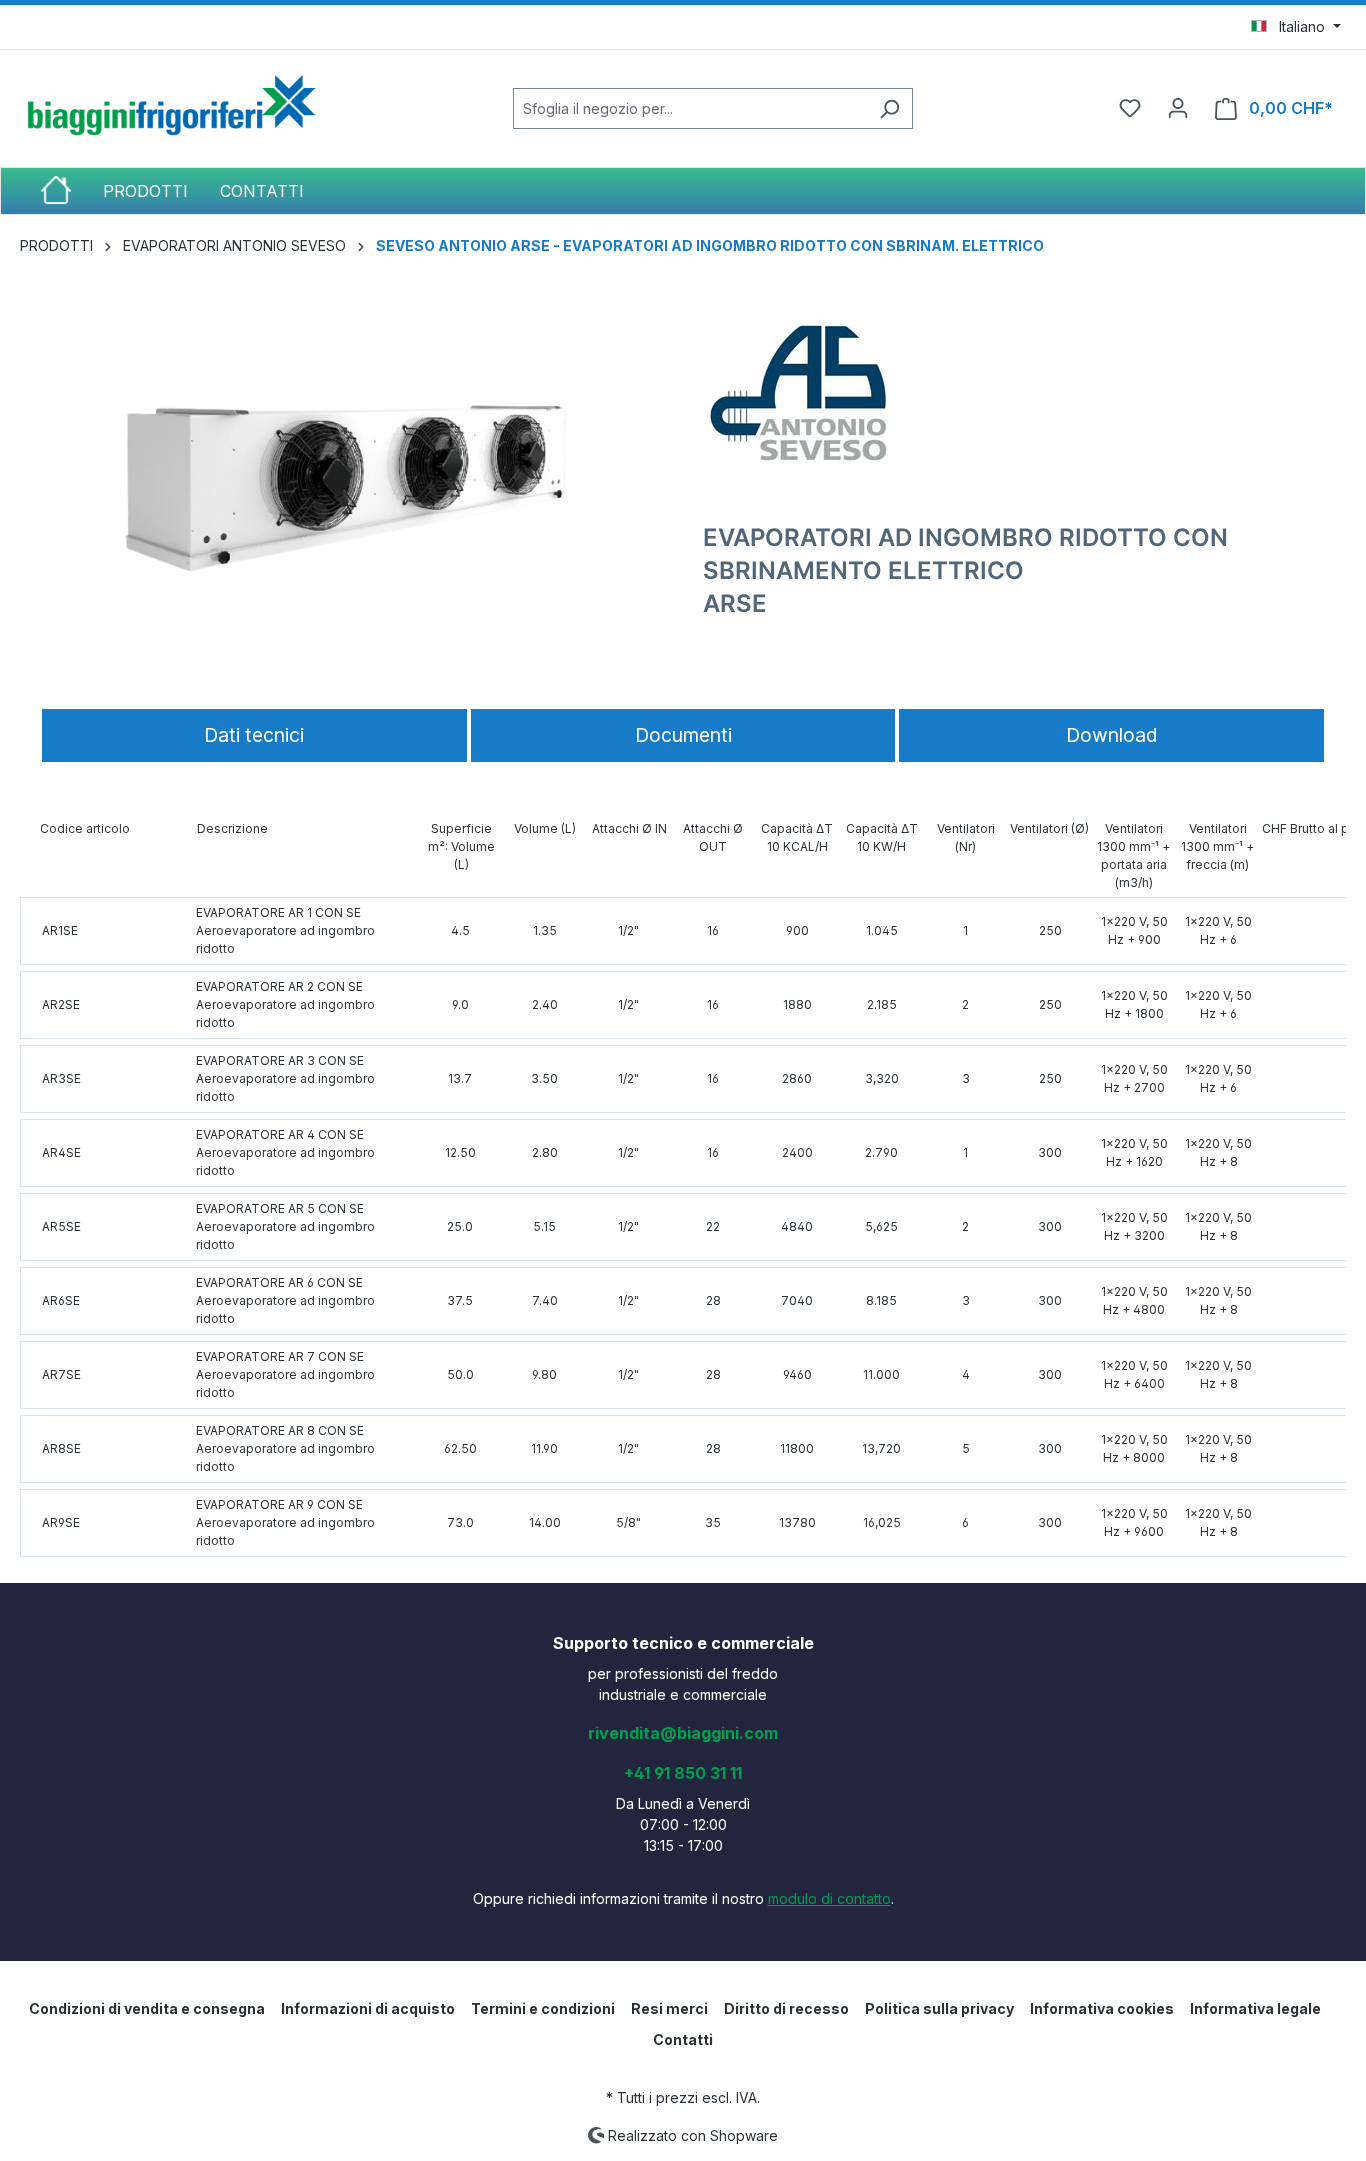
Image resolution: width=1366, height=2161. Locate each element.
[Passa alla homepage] (170, 104)
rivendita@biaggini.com (683, 1733)
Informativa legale (1255, 2008)
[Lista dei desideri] (1130, 108)
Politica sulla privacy (939, 2008)
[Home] (72, 191)
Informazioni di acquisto (368, 2008)
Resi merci (669, 2008)
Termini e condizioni (543, 2008)
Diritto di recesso (786, 2008)
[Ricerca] (889, 108)
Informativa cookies (1102, 2008)
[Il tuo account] (1178, 108)
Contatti (683, 2039)
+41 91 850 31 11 (683, 1773)
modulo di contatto (829, 1898)
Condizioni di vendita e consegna (147, 2008)
